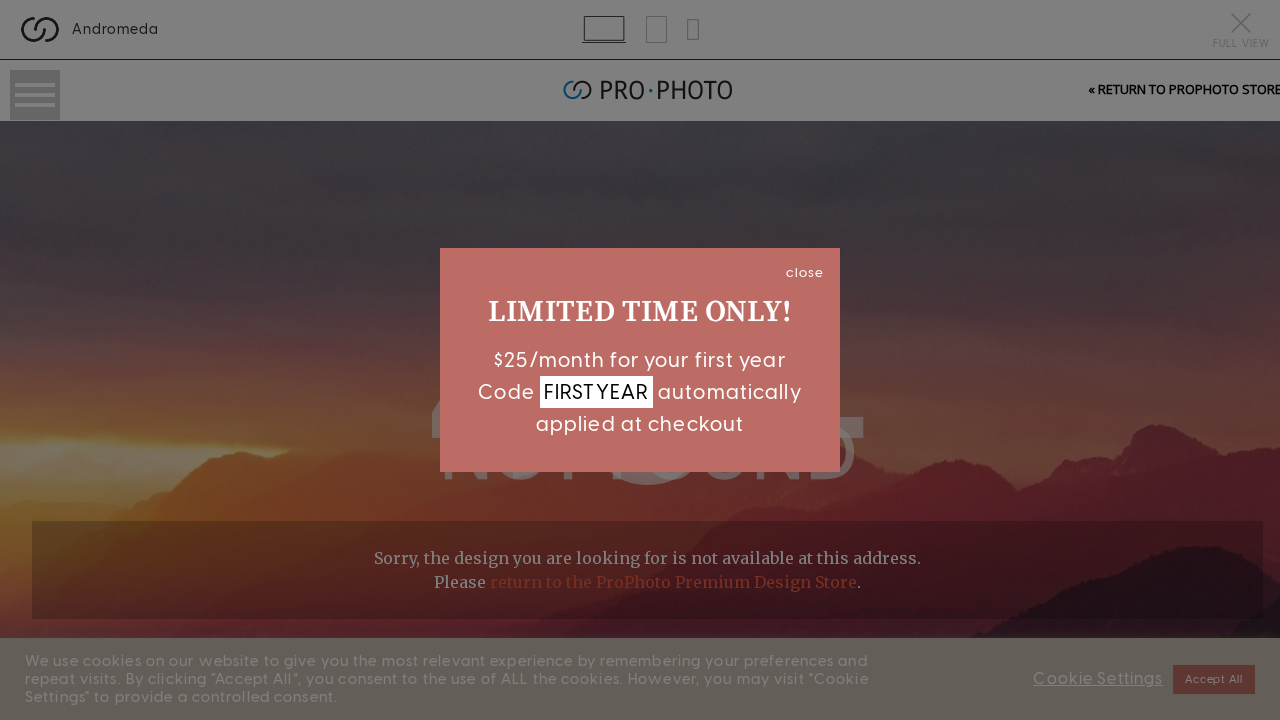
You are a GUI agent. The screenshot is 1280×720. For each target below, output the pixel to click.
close (805, 272)
